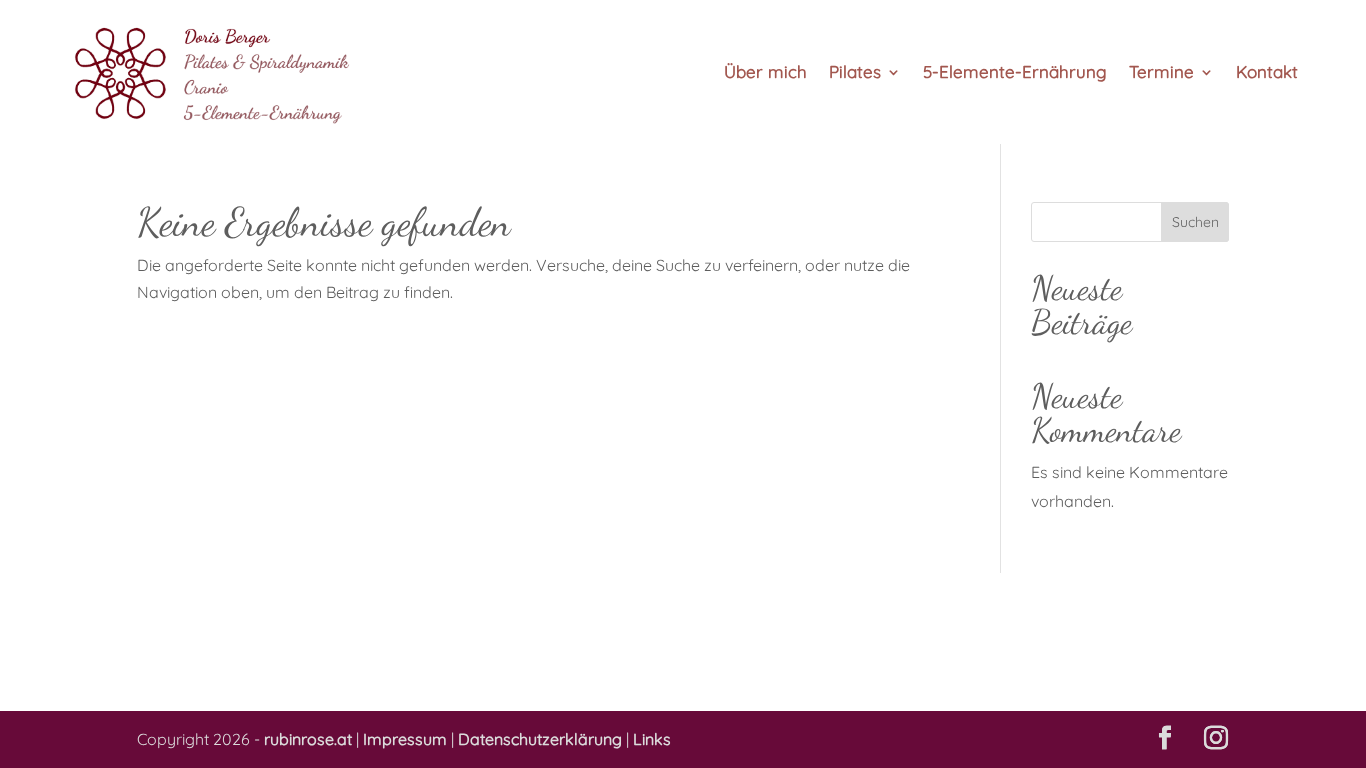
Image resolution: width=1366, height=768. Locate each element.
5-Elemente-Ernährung (1015, 73)
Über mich (765, 73)
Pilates (855, 73)
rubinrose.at (308, 739)
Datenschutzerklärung (540, 739)
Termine (1161, 73)
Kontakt (1267, 73)
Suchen (1195, 222)
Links (652, 739)
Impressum (405, 739)
